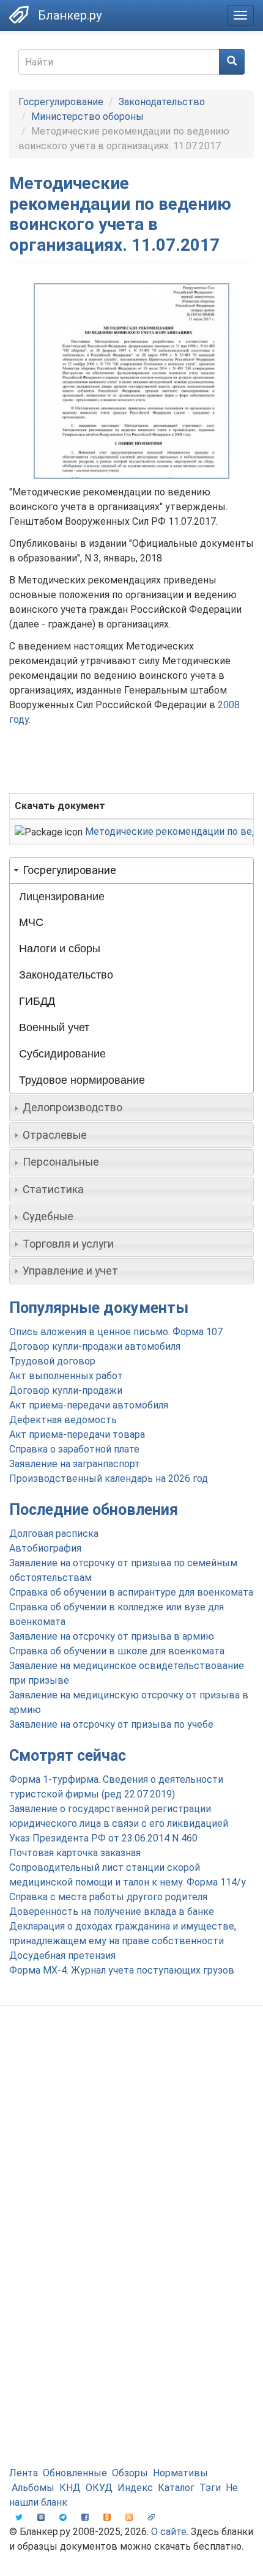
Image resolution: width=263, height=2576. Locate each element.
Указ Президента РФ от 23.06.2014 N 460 (103, 1838)
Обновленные (75, 2473)
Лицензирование (62, 897)
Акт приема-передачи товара (77, 1434)
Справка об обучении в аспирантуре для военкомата (131, 1592)
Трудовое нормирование (82, 1080)
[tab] (131, 870)
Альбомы (33, 2488)
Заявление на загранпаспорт (75, 1464)
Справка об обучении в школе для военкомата (117, 1651)
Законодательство (162, 102)
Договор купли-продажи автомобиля (95, 1346)
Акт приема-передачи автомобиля (89, 1405)
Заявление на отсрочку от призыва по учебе (111, 1724)
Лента (24, 2473)
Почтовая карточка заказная (75, 1853)
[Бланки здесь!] (19, 15)
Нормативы (180, 2473)
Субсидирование (62, 1054)
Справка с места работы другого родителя (108, 1897)
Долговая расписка (54, 1534)
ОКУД (99, 2488)
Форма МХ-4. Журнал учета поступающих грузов (122, 1970)
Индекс (135, 2488)
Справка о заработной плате (74, 1449)
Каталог (176, 2488)
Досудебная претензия (62, 1956)
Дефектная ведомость (63, 1420)
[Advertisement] (131, 2159)
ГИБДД (37, 1001)
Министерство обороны (87, 117)
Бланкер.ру (70, 15)
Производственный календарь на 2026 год (109, 1479)
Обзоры (130, 2473)
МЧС (31, 922)
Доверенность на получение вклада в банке (112, 1912)
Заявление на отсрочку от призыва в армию (112, 1636)
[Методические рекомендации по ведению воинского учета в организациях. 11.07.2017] (131, 381)
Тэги (210, 2488)
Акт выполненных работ (66, 1376)
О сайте (169, 2532)
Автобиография (45, 1548)
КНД (70, 2488)
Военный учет (54, 1027)
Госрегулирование (61, 102)
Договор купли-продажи (66, 1390)
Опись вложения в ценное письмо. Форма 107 (116, 1332)
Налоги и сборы (60, 949)
